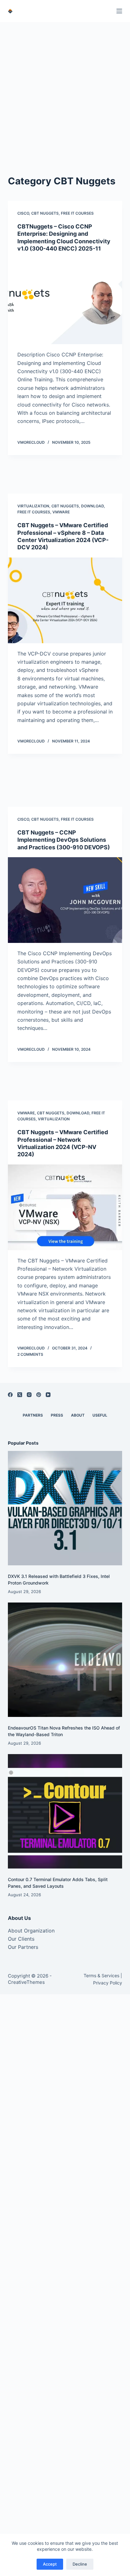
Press (57, 1415)
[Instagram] (29, 1395)
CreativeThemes (26, 1982)
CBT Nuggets (45, 213)
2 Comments (30, 1354)
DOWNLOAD (92, 506)
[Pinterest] (39, 1395)
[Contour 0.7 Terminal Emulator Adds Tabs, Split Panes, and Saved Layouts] (65, 1811)
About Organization (31, 1931)
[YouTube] (48, 1395)
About (78, 1415)
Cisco (23, 213)
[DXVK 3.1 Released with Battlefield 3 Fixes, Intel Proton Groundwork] (65, 1508)
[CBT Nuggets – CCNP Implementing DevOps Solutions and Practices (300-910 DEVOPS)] (65, 900)
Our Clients (21, 1939)
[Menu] (119, 11)
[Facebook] (10, 1395)
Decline (80, 2564)
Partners (33, 1415)
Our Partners (23, 1947)
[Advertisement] (65, 90)
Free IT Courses (77, 213)
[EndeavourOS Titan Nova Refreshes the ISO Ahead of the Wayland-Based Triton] (65, 1660)
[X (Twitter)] (20, 1395)
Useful (100, 1415)
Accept (50, 2564)
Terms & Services (101, 1975)
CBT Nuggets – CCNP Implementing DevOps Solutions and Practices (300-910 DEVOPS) (64, 840)
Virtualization (33, 506)
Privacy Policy (108, 1983)
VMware (61, 512)
